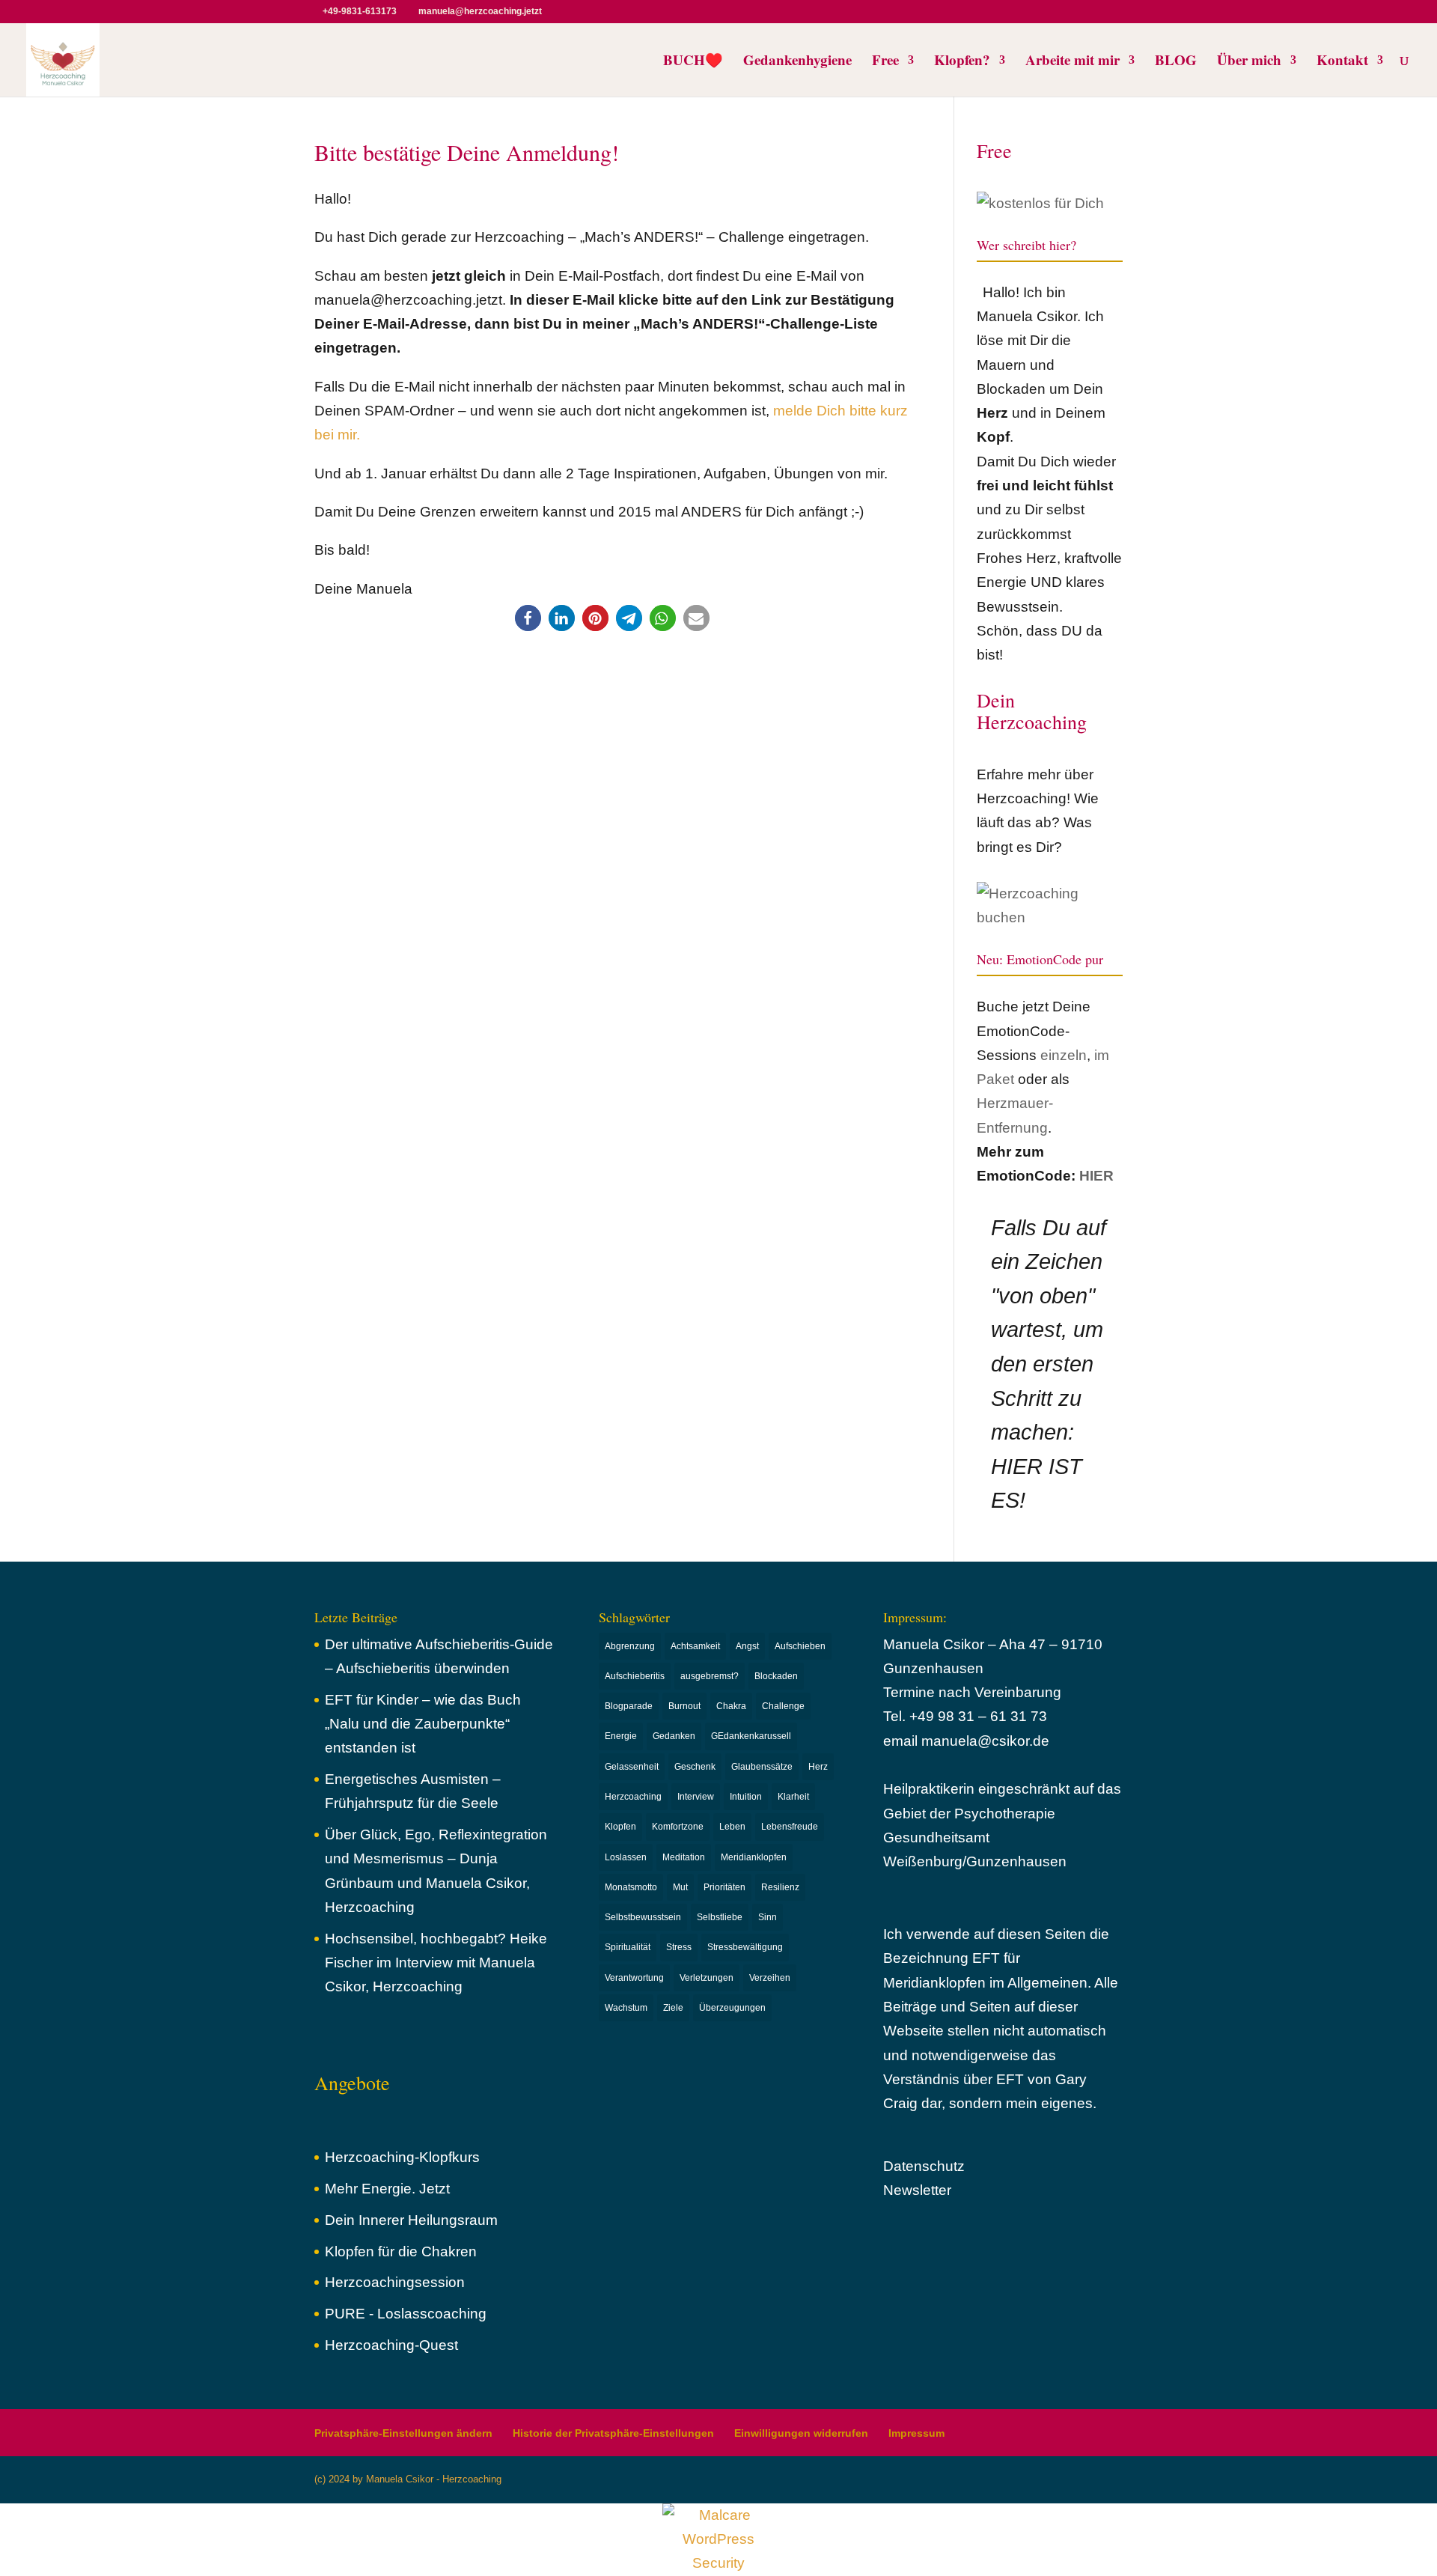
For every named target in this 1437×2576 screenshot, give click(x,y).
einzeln (1064, 1055)
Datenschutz (924, 2166)
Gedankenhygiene (797, 62)
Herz (818, 1767)
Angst (747, 1646)
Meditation (684, 1857)
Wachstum (626, 2008)
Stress (679, 1947)
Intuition (746, 1797)
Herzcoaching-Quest (391, 2345)
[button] (528, 618)
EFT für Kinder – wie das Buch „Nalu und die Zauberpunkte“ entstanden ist (423, 1724)
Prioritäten (724, 1887)
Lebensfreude (790, 1827)
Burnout (684, 1706)
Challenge (783, 1706)
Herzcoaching (633, 1797)
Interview (696, 1797)
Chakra (731, 1706)
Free (885, 62)
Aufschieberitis (635, 1676)
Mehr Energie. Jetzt (387, 2189)
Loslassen (626, 1857)
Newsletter (917, 2190)
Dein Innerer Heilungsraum (411, 2220)
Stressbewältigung (745, 1947)
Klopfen (620, 1827)
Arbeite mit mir (1073, 62)
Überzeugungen (732, 2008)
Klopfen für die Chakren (401, 2251)
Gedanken (674, 1736)
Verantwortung (634, 1978)
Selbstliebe (720, 1917)
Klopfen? (962, 62)
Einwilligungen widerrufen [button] (801, 2433)
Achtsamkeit (695, 1646)
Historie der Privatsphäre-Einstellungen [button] (613, 2433)
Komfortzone (678, 1827)
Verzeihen (770, 1978)
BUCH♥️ (693, 62)
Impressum (916, 2433)
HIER (1096, 1176)
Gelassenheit (632, 1767)
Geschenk (695, 1767)
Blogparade (629, 1706)
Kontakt (1342, 62)
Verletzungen (707, 1978)
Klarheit (793, 1797)
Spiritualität (628, 1947)
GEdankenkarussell (751, 1736)
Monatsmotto (631, 1887)
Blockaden (776, 1676)
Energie (621, 1736)
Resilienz (780, 1887)
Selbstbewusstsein (643, 1917)
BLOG (1176, 62)
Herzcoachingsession (395, 2282)
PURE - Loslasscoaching (406, 2314)
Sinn (768, 1917)
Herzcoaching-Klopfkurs (402, 2157)
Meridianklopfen (754, 1857)
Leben (732, 1827)
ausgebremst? (710, 1676)
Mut (680, 1887)
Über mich (1249, 62)
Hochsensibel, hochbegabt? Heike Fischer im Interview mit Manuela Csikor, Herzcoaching (436, 1963)
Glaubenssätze (762, 1767)
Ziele (673, 2008)
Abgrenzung (630, 1646)
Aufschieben (800, 1646)
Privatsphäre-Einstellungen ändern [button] (403, 2433)
